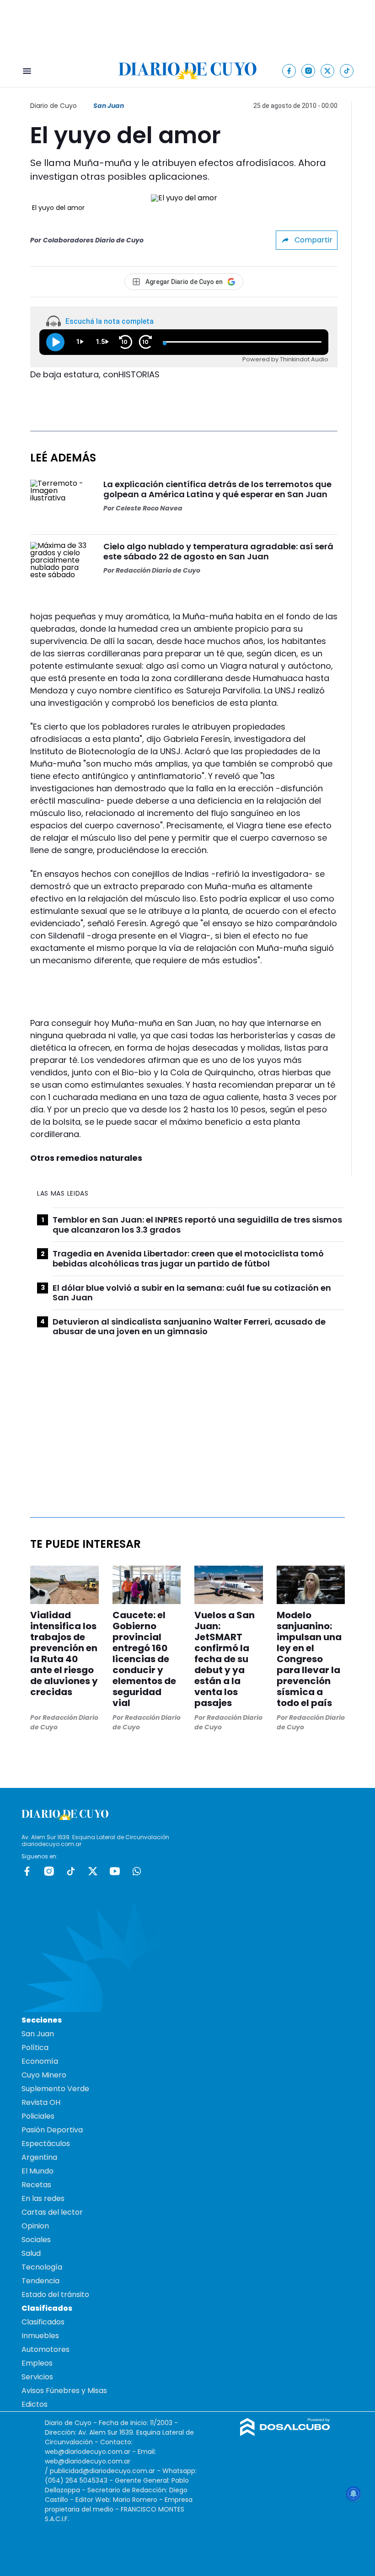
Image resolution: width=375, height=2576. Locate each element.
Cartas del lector (52, 2212)
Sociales (36, 2240)
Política (35, 2047)
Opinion (35, 2226)
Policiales (38, 2116)
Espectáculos (46, 2144)
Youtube (115, 1871)
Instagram (49, 1871)
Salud (31, 2253)
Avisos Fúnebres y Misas (64, 2391)
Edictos (35, 2404)
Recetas (36, 2185)
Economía (40, 2061)
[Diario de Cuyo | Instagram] (308, 71)
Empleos (37, 2363)
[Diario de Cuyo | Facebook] (289, 71)
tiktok (71, 1871)
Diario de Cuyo (54, 106)
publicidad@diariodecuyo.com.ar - (106, 2471)
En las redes (43, 2198)
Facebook (27, 1871)
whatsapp (137, 1871)
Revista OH (41, 2102)
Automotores (46, 2349)
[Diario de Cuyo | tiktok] (347, 71)
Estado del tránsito (55, 2294)
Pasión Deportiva (52, 2130)
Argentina (39, 2157)
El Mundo (37, 2171)
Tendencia (40, 2281)
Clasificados (43, 2322)
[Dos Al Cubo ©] (285, 2434)
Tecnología (42, 2267)
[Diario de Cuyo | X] (328, 71)
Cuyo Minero (44, 2075)
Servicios (37, 2377)
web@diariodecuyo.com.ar (88, 2452)
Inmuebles (40, 2336)
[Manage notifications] (354, 2494)
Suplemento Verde (55, 2089)
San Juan (109, 106)
